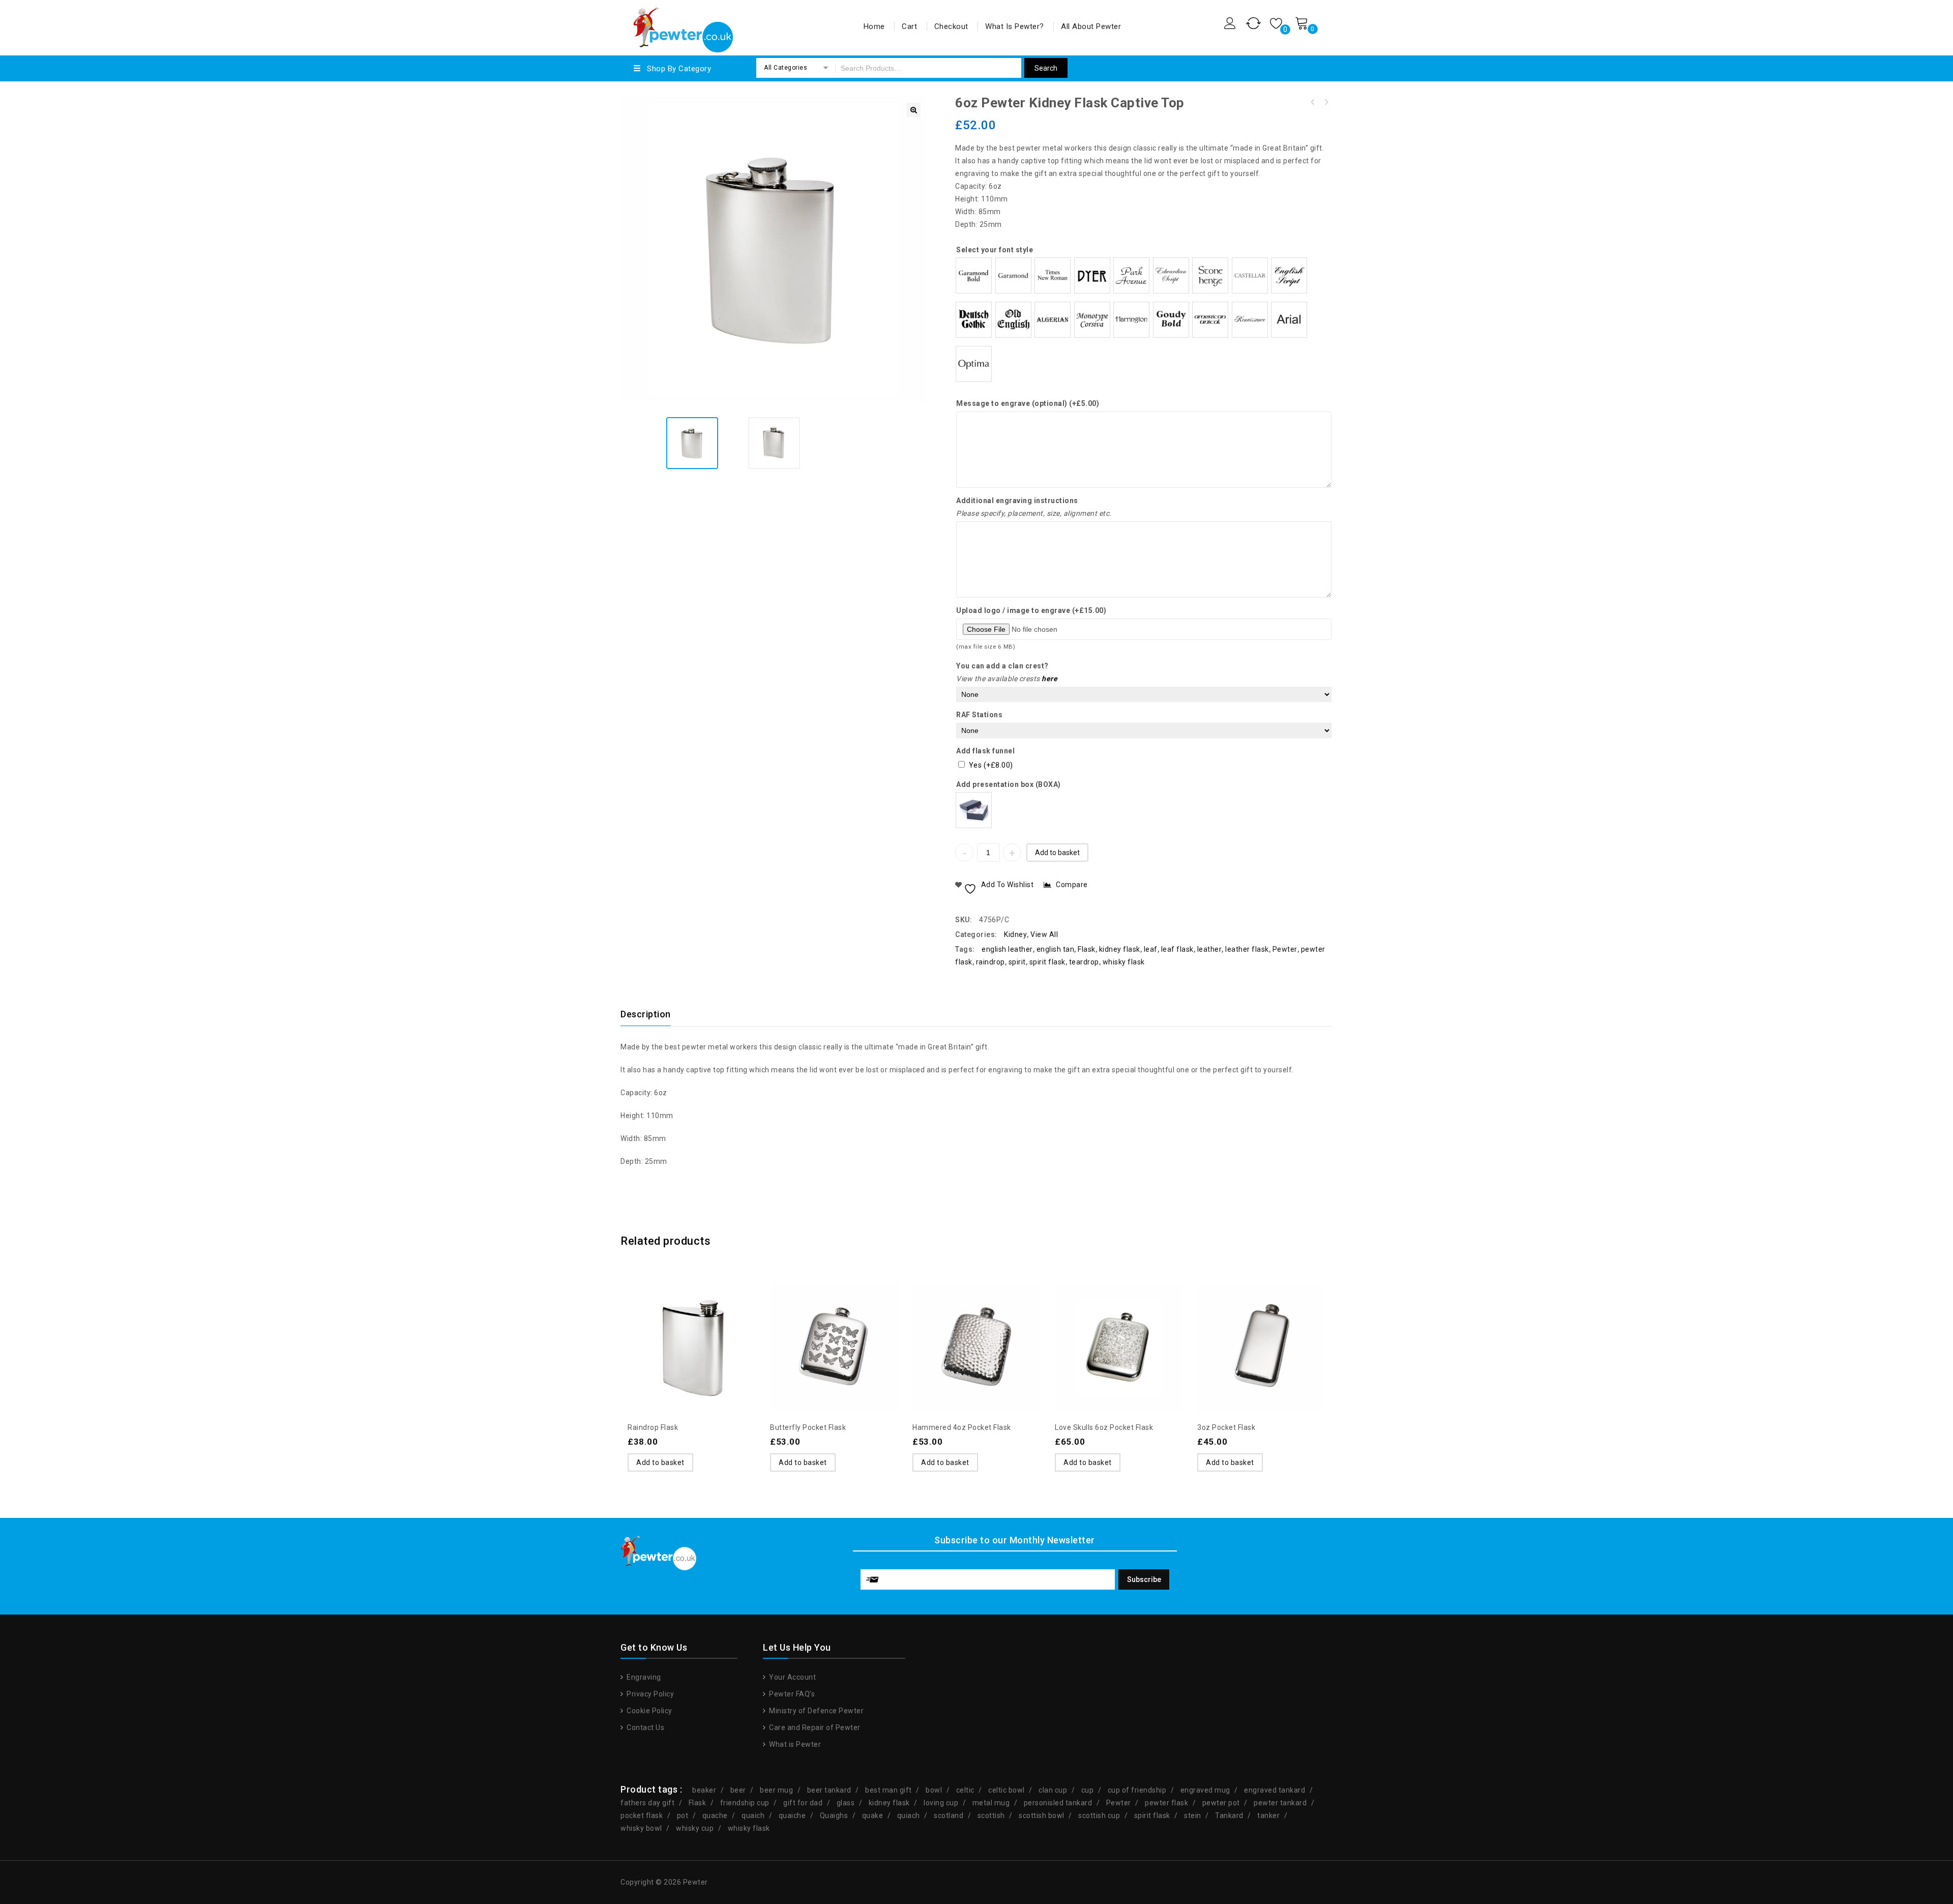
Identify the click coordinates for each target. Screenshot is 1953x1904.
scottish (991, 1815)
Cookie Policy (649, 1711)
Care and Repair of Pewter (814, 1727)
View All (1044, 934)
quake (873, 1815)
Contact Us (645, 1727)
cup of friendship (1137, 1790)
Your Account (792, 1677)
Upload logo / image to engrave (1031, 610)
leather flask (1247, 949)
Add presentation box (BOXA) (1009, 784)
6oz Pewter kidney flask (1326, 102)
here (1049, 679)
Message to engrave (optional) (1028, 403)
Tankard (1229, 1815)
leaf (1151, 949)
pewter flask (1166, 1803)
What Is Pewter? (1015, 26)
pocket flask (642, 1815)
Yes (991, 765)
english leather (1007, 949)
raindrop (990, 962)
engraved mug (1205, 1790)
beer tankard (829, 1790)
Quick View (712, 1323)
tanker (1268, 1815)
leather (1210, 949)
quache (715, 1815)
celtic (965, 1790)
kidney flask (1120, 949)
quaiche (792, 1815)
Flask (1087, 949)
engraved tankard (1275, 1790)
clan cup (1053, 1790)
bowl (934, 1790)
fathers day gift (647, 1803)
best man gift (889, 1790)
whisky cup (695, 1828)
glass (846, 1803)
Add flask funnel (985, 751)
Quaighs (834, 1815)
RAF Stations (979, 715)
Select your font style (995, 250)
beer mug (776, 1790)
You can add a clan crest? (1002, 666)
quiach (909, 1815)
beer (738, 1790)
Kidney (1015, 934)
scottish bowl (1042, 1815)
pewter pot (1221, 1803)
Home (874, 26)
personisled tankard (1058, 1803)
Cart (909, 26)
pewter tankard (1280, 1803)
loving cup (941, 1803)
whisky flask (1124, 962)
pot (683, 1815)
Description (646, 1014)
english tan (1056, 949)
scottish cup (1099, 1815)
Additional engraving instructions (1017, 501)
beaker (704, 1790)
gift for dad (803, 1803)
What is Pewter (794, 1744)
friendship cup (745, 1803)
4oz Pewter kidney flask (1313, 102)
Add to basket (1057, 853)
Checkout (951, 26)
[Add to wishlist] (671, 1323)
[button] (913, 110)
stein (1193, 1815)
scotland (949, 1815)
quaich (753, 1815)
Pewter (1285, 949)
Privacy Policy (649, 1694)
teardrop (1084, 962)
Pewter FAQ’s (791, 1694)
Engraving (643, 1677)
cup (1088, 1790)
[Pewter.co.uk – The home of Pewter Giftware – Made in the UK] (682, 26)
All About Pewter (1091, 26)
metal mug (991, 1803)
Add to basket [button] (660, 1462)
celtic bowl (1007, 1790)
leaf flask (1177, 949)
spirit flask (1047, 962)
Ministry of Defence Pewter (816, 1711)
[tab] (652, 1014)
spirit (1017, 962)
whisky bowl (641, 1828)
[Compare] (692, 1323)
